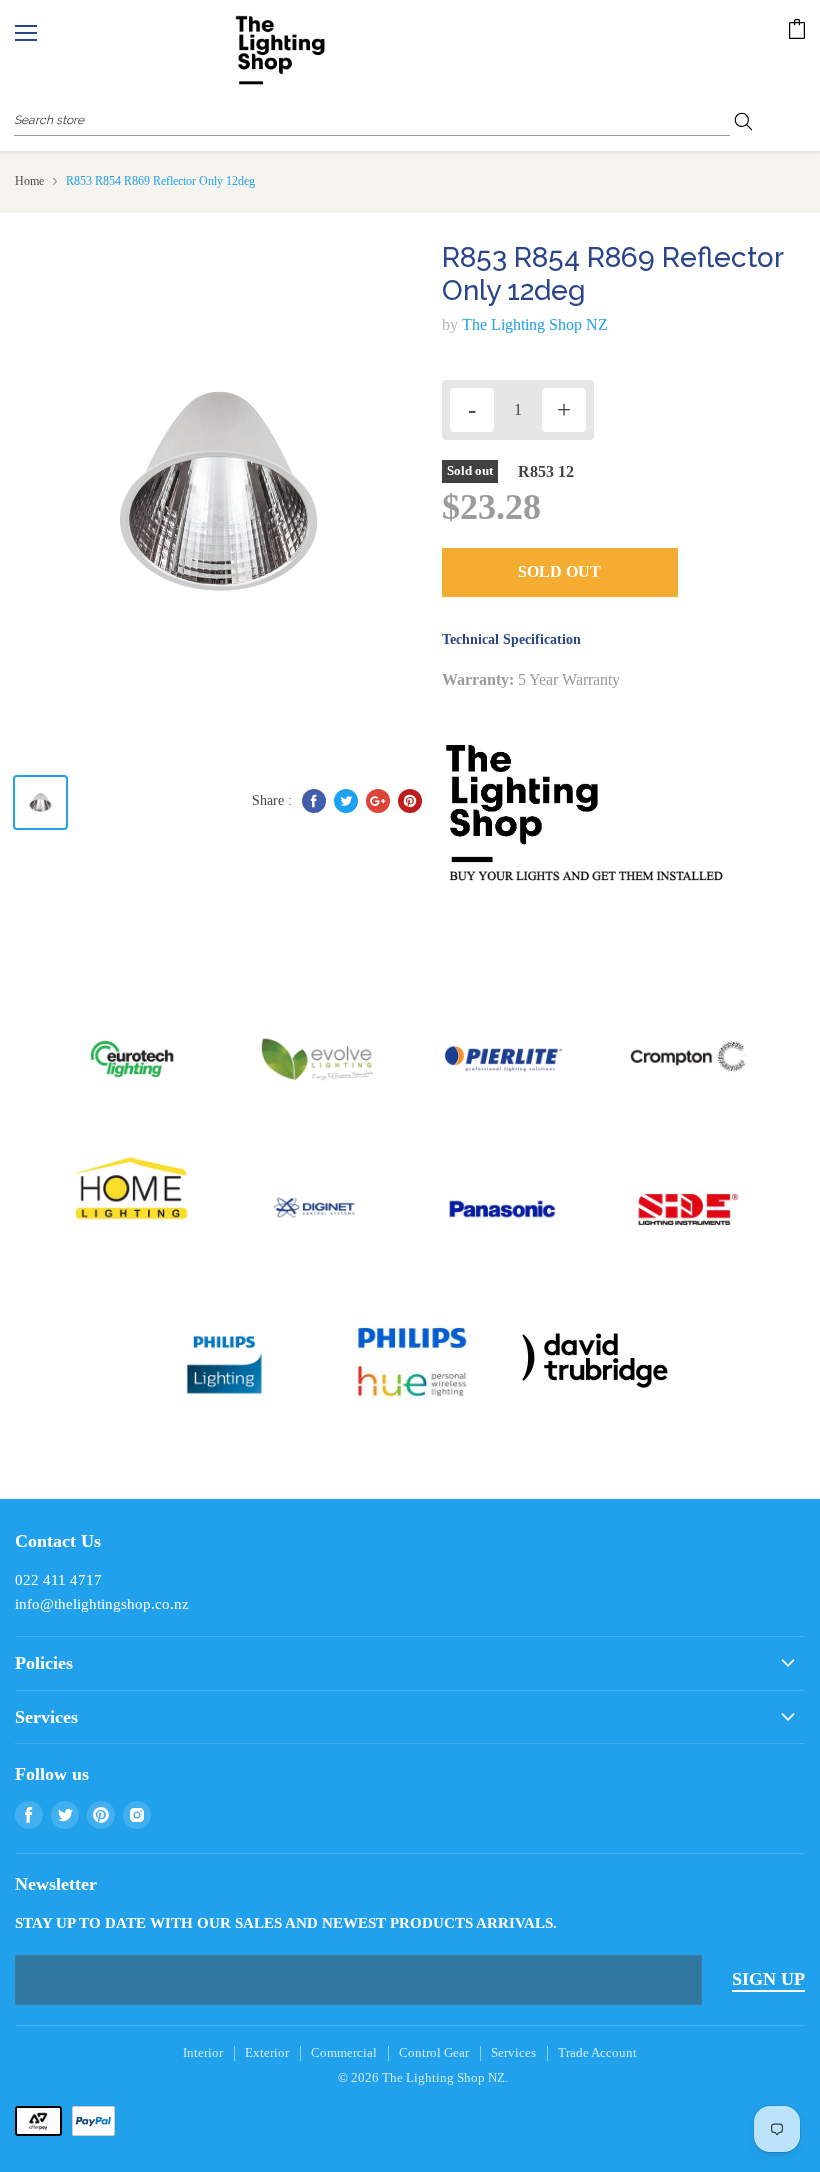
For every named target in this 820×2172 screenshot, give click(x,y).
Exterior (267, 2052)
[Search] (750, 120)
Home (29, 181)
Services (513, 2052)
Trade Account (597, 2052)
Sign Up (768, 1979)
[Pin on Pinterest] (410, 801)
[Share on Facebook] (314, 801)
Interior (203, 2052)
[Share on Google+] (378, 801)
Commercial (344, 2052)
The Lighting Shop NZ (535, 324)
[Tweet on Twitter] (346, 801)
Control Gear (434, 2052)
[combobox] (372, 120)
